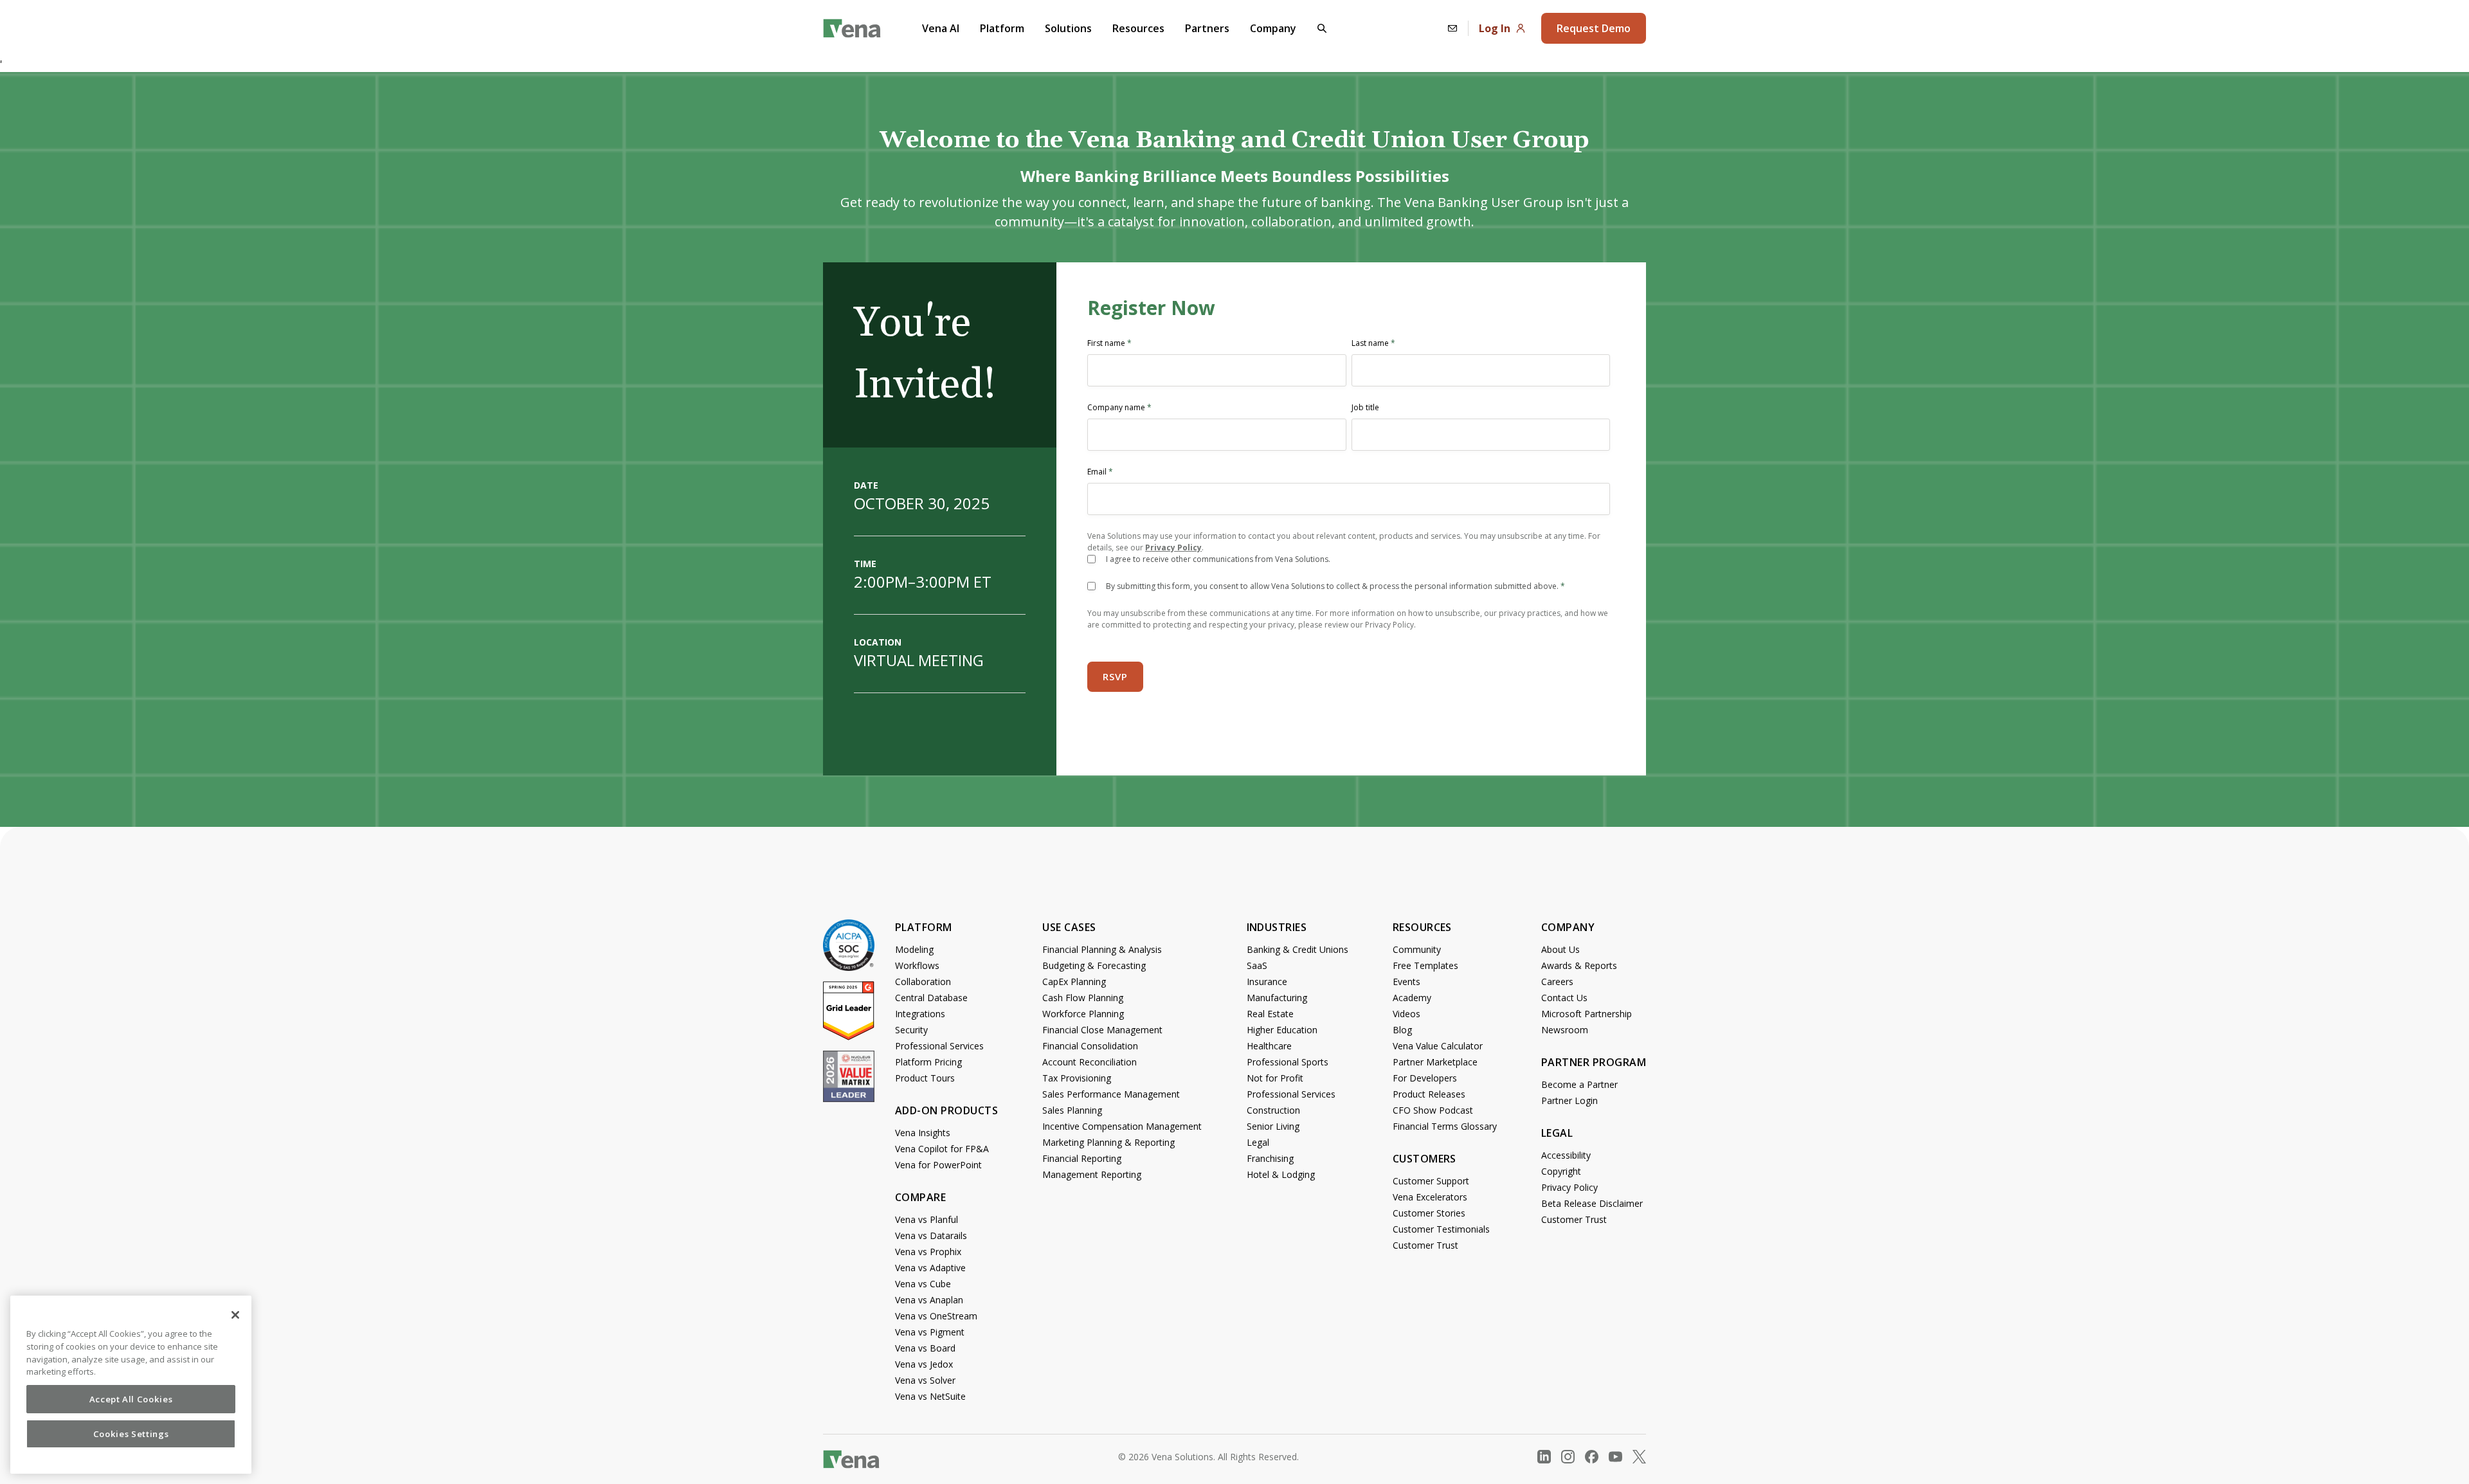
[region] (131, 1385)
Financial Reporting (1082, 1158)
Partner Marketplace (1435, 1062)
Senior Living (1273, 1126)
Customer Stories (1429, 1213)
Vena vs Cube (923, 1284)
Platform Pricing (928, 1062)
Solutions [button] (1068, 28)
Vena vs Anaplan (929, 1300)
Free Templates (1425, 965)
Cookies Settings (131, 1434)
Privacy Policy (1173, 547)
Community (1417, 949)
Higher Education (1282, 1030)
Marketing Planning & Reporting (1108, 1142)
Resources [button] (1138, 28)
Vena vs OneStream (936, 1316)
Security (911, 1030)
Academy (1412, 998)
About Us (1560, 949)
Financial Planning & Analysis (1102, 949)
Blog (1402, 1030)
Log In (1495, 28)
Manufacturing (1277, 998)
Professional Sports (1288, 1062)
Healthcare (1269, 1046)
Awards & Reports (1579, 965)
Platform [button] (1002, 28)
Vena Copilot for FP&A (942, 1149)
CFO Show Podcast (1433, 1110)
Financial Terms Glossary (1445, 1126)
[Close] (235, 1315)
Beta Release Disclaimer (1592, 1203)
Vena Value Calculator (1438, 1046)
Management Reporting (1092, 1174)
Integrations (920, 1014)
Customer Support (1431, 1181)
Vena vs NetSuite (930, 1396)
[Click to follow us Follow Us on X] (1639, 1457)
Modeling (914, 949)
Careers (1557, 982)
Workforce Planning (1083, 1014)
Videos (1406, 1014)
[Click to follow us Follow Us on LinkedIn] (1544, 1457)
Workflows (917, 965)
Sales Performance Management (1111, 1094)
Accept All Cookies (131, 1399)
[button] (1322, 28)
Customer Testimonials (1441, 1229)
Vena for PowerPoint (938, 1165)
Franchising (1270, 1158)
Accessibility (1566, 1155)
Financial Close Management (1102, 1030)
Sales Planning (1072, 1110)
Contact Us (1564, 998)
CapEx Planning (1074, 982)
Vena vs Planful (927, 1219)
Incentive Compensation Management (1122, 1126)
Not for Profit (1275, 1078)
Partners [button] (1207, 28)
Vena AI (941, 28)
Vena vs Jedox (924, 1364)
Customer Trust (1425, 1245)
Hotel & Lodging (1281, 1174)
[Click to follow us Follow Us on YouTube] (1615, 1457)
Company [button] (1273, 28)
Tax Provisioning (1077, 1078)
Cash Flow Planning (1083, 998)
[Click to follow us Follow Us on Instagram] (1568, 1457)
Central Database (931, 998)
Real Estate (1270, 1014)
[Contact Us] (1452, 28)
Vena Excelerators (1430, 1197)
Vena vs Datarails (931, 1235)
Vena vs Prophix (928, 1252)
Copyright (1561, 1171)
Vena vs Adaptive (930, 1268)
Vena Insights (923, 1133)
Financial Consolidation (1090, 1046)
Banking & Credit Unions (1298, 949)
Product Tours (925, 1078)
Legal (1258, 1142)
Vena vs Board (925, 1348)
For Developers (1425, 1078)
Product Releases (1429, 1094)
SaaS (1257, 965)
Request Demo (1594, 28)
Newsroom (1565, 1030)
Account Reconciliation (1090, 1062)
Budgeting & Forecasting (1094, 965)
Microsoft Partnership (1587, 1014)
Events (1406, 982)
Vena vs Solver (925, 1380)
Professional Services (939, 1046)
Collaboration (923, 982)
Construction (1273, 1110)
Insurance (1267, 982)
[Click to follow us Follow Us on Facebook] (1592, 1457)
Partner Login (1569, 1100)
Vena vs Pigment (930, 1332)
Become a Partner (1579, 1084)
